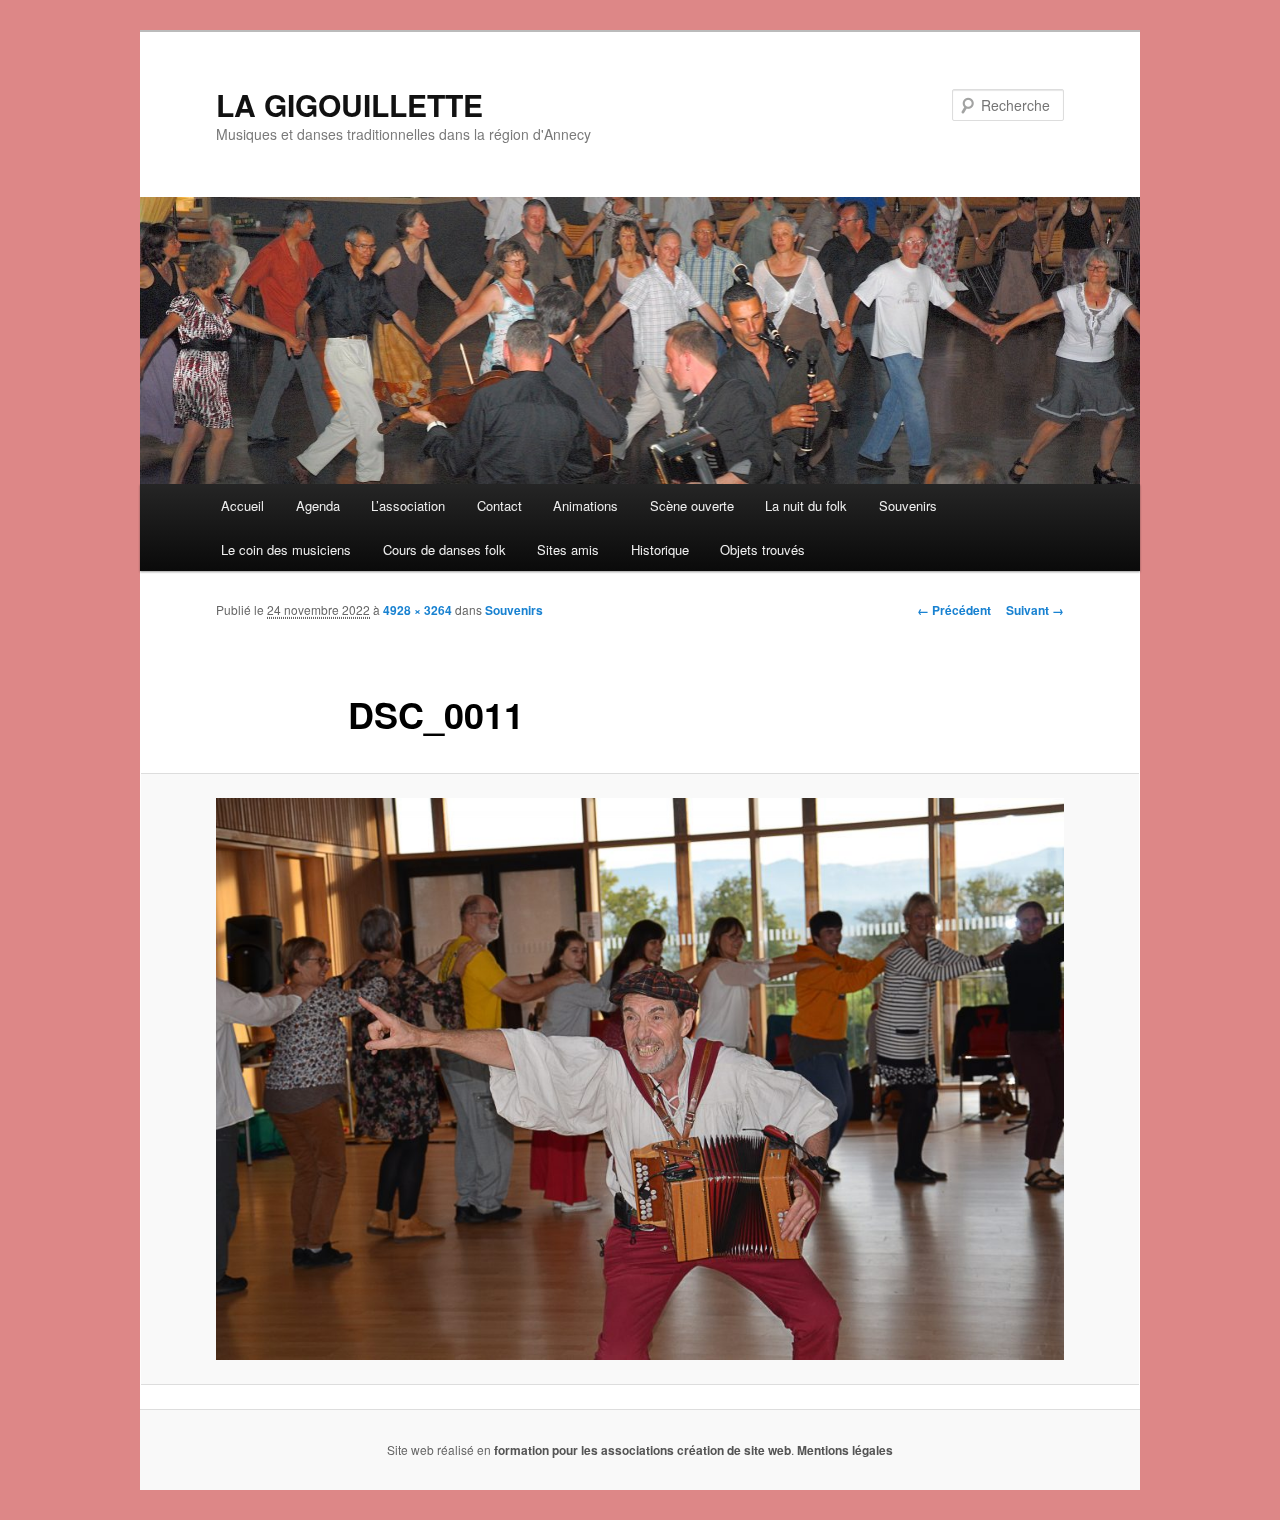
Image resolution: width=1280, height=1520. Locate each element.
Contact (499, 505)
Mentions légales (845, 1450)
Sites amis (568, 549)
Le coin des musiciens (286, 549)
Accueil (242, 505)
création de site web (734, 1450)
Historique (660, 549)
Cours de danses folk (444, 549)
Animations (585, 505)
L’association (408, 505)
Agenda (318, 505)
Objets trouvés (762, 549)
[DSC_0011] (640, 1078)
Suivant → (1035, 610)
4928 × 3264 (417, 610)
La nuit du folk (806, 505)
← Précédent (954, 610)
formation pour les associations (584, 1450)
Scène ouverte (692, 505)
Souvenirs (908, 505)
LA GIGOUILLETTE (349, 104)
